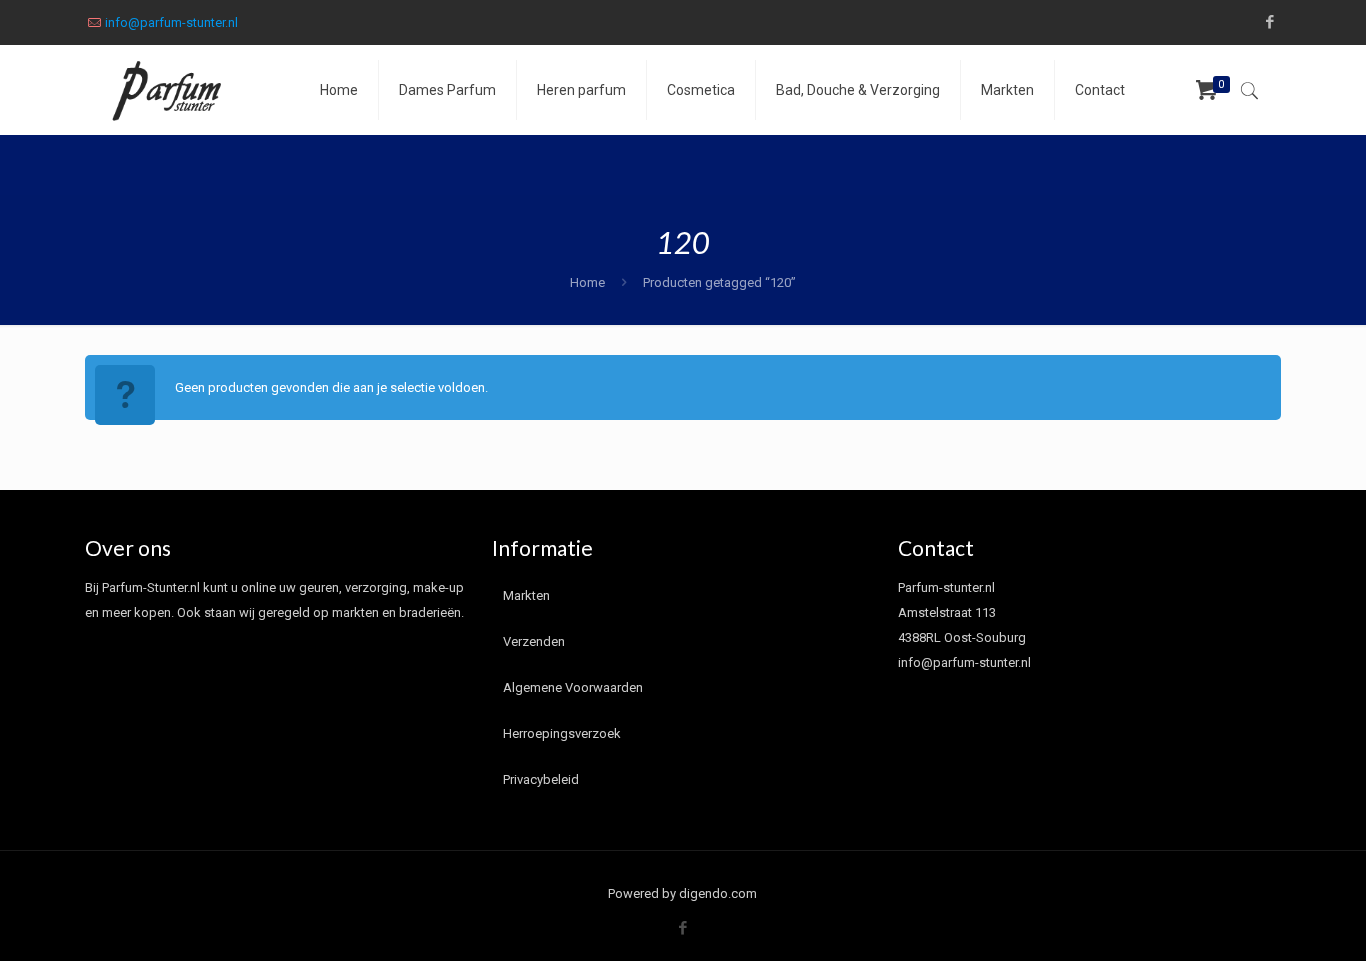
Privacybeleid (541, 779)
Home (587, 282)
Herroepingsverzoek (562, 733)
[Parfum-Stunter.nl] (187, 90)
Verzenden (534, 641)
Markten (526, 595)
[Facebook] (1270, 22)
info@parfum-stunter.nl (171, 22)
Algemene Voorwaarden (573, 687)
